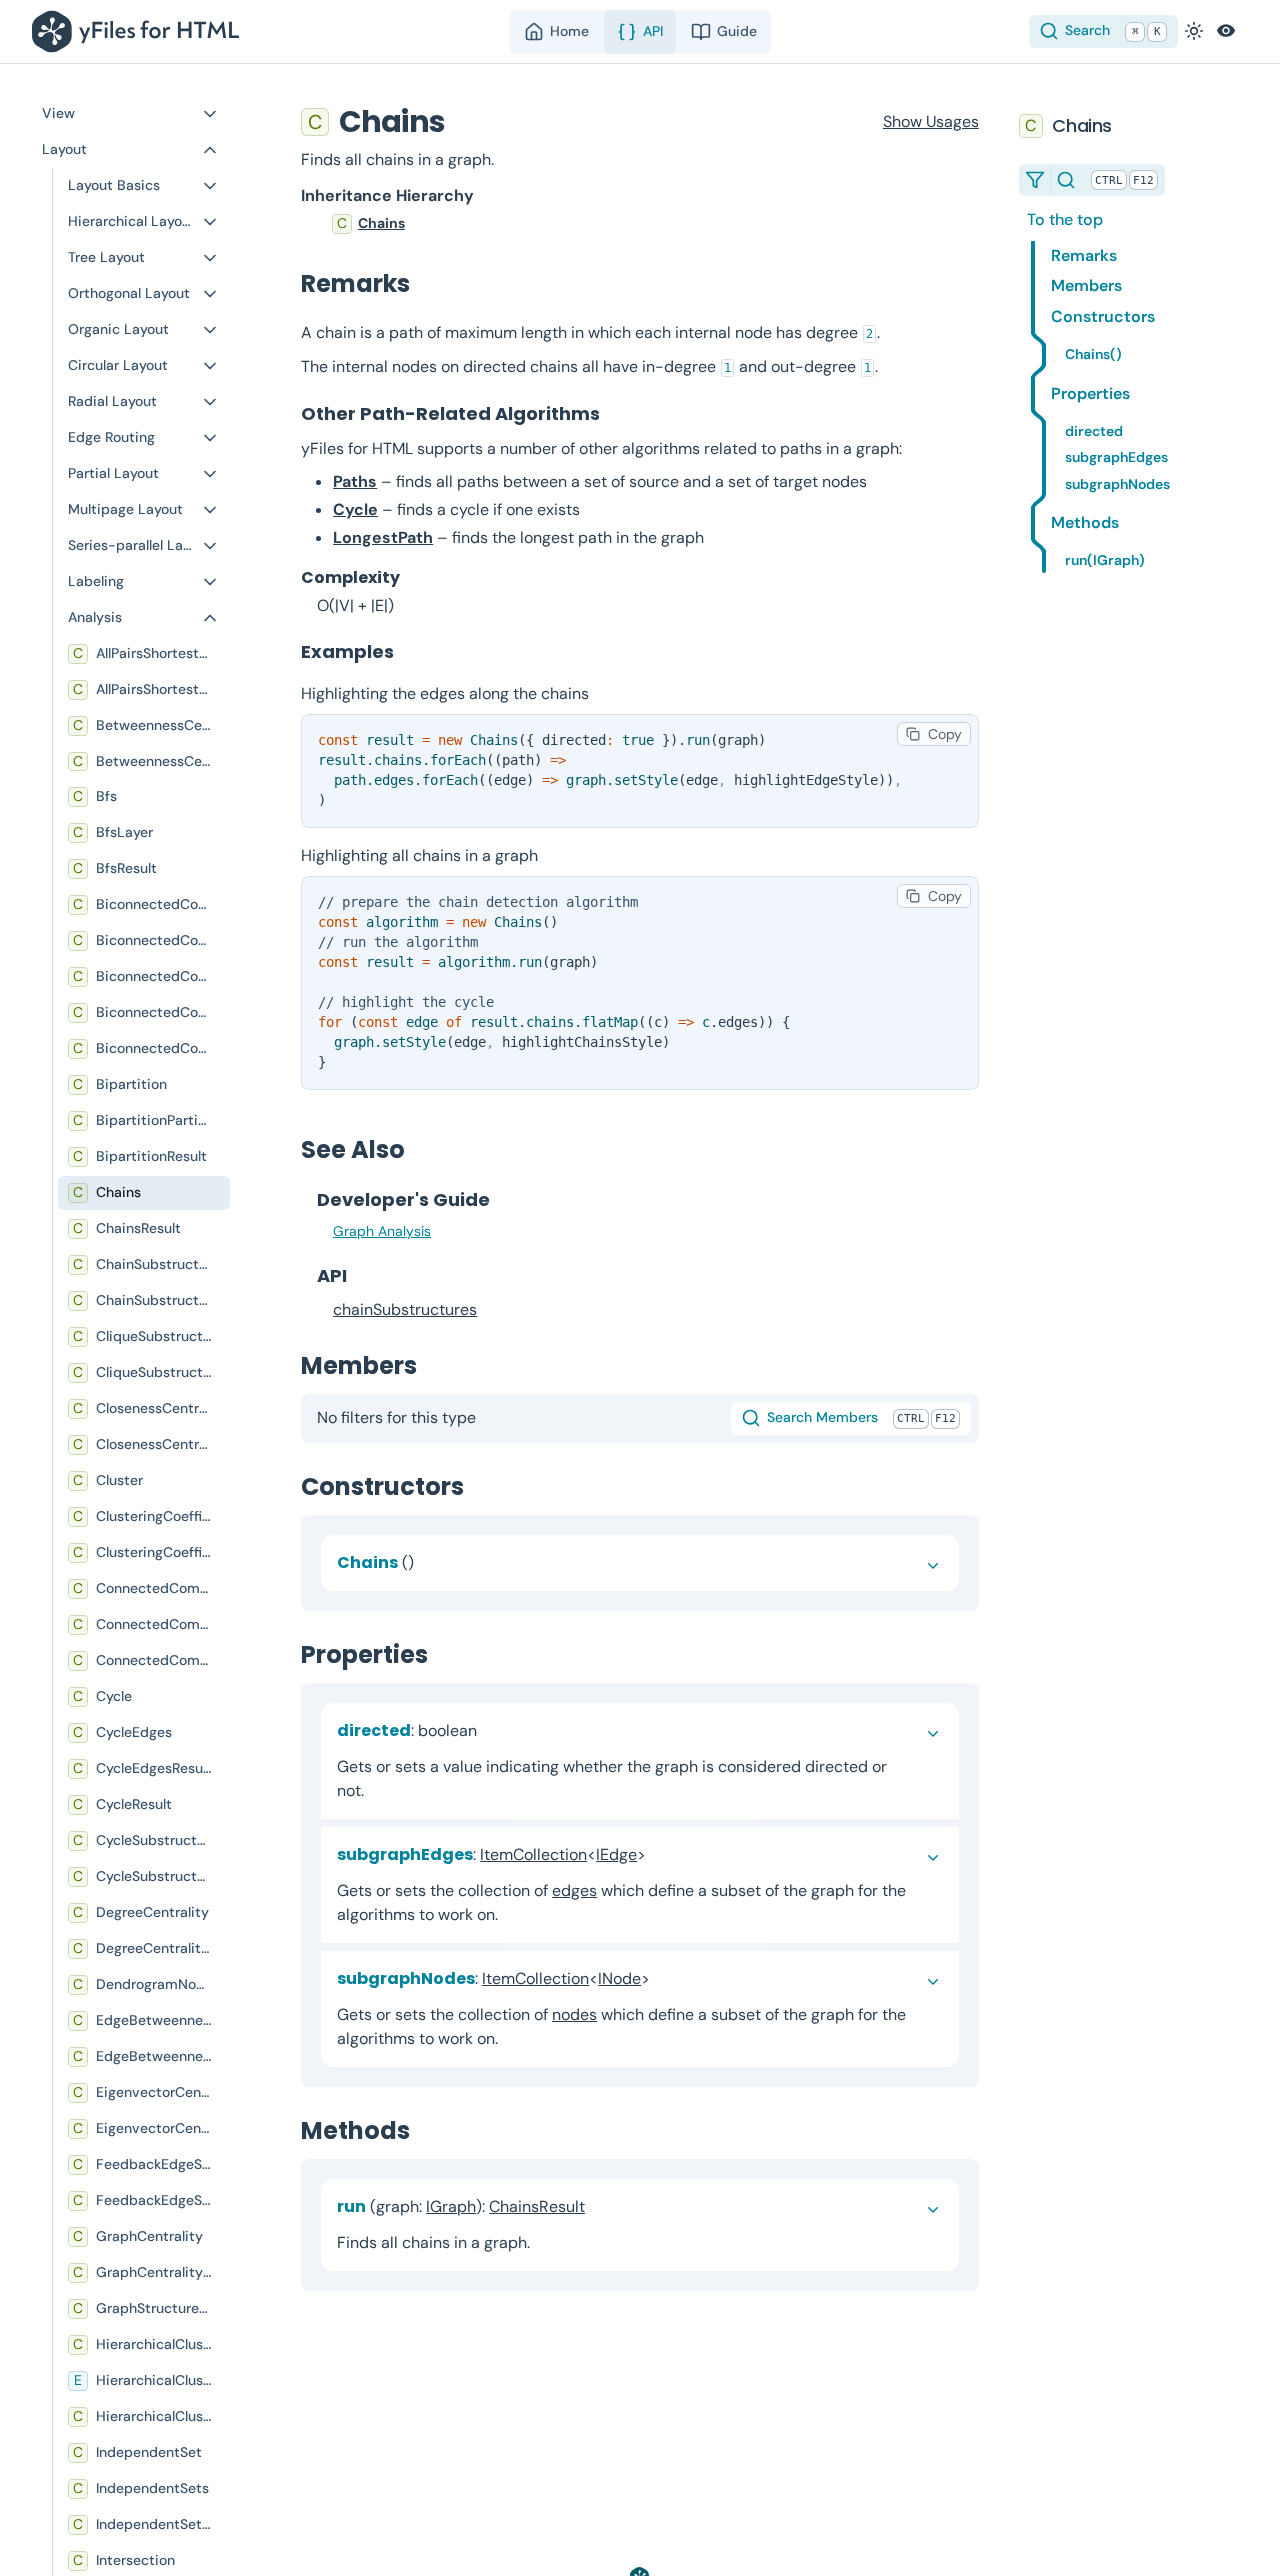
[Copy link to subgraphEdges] (662, 1854)
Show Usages (931, 121)
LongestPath (383, 537)
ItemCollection (533, 1854)
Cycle (355, 509)
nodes (574, 2014)
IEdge (616, 1854)
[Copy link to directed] (493, 1730)
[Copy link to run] (601, 2206)
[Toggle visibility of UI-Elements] (1226, 31)
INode (619, 1978)
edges (574, 1890)
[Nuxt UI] (139, 31)
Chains (381, 223)
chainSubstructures (405, 1309)
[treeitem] (640, 224)
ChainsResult (537, 2206)
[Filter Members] (1035, 180)
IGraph (451, 2206)
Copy (945, 734)
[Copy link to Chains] (465, 121)
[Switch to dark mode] (1194, 31)
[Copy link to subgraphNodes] (666, 1978)
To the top (1065, 220)
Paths (355, 481)
